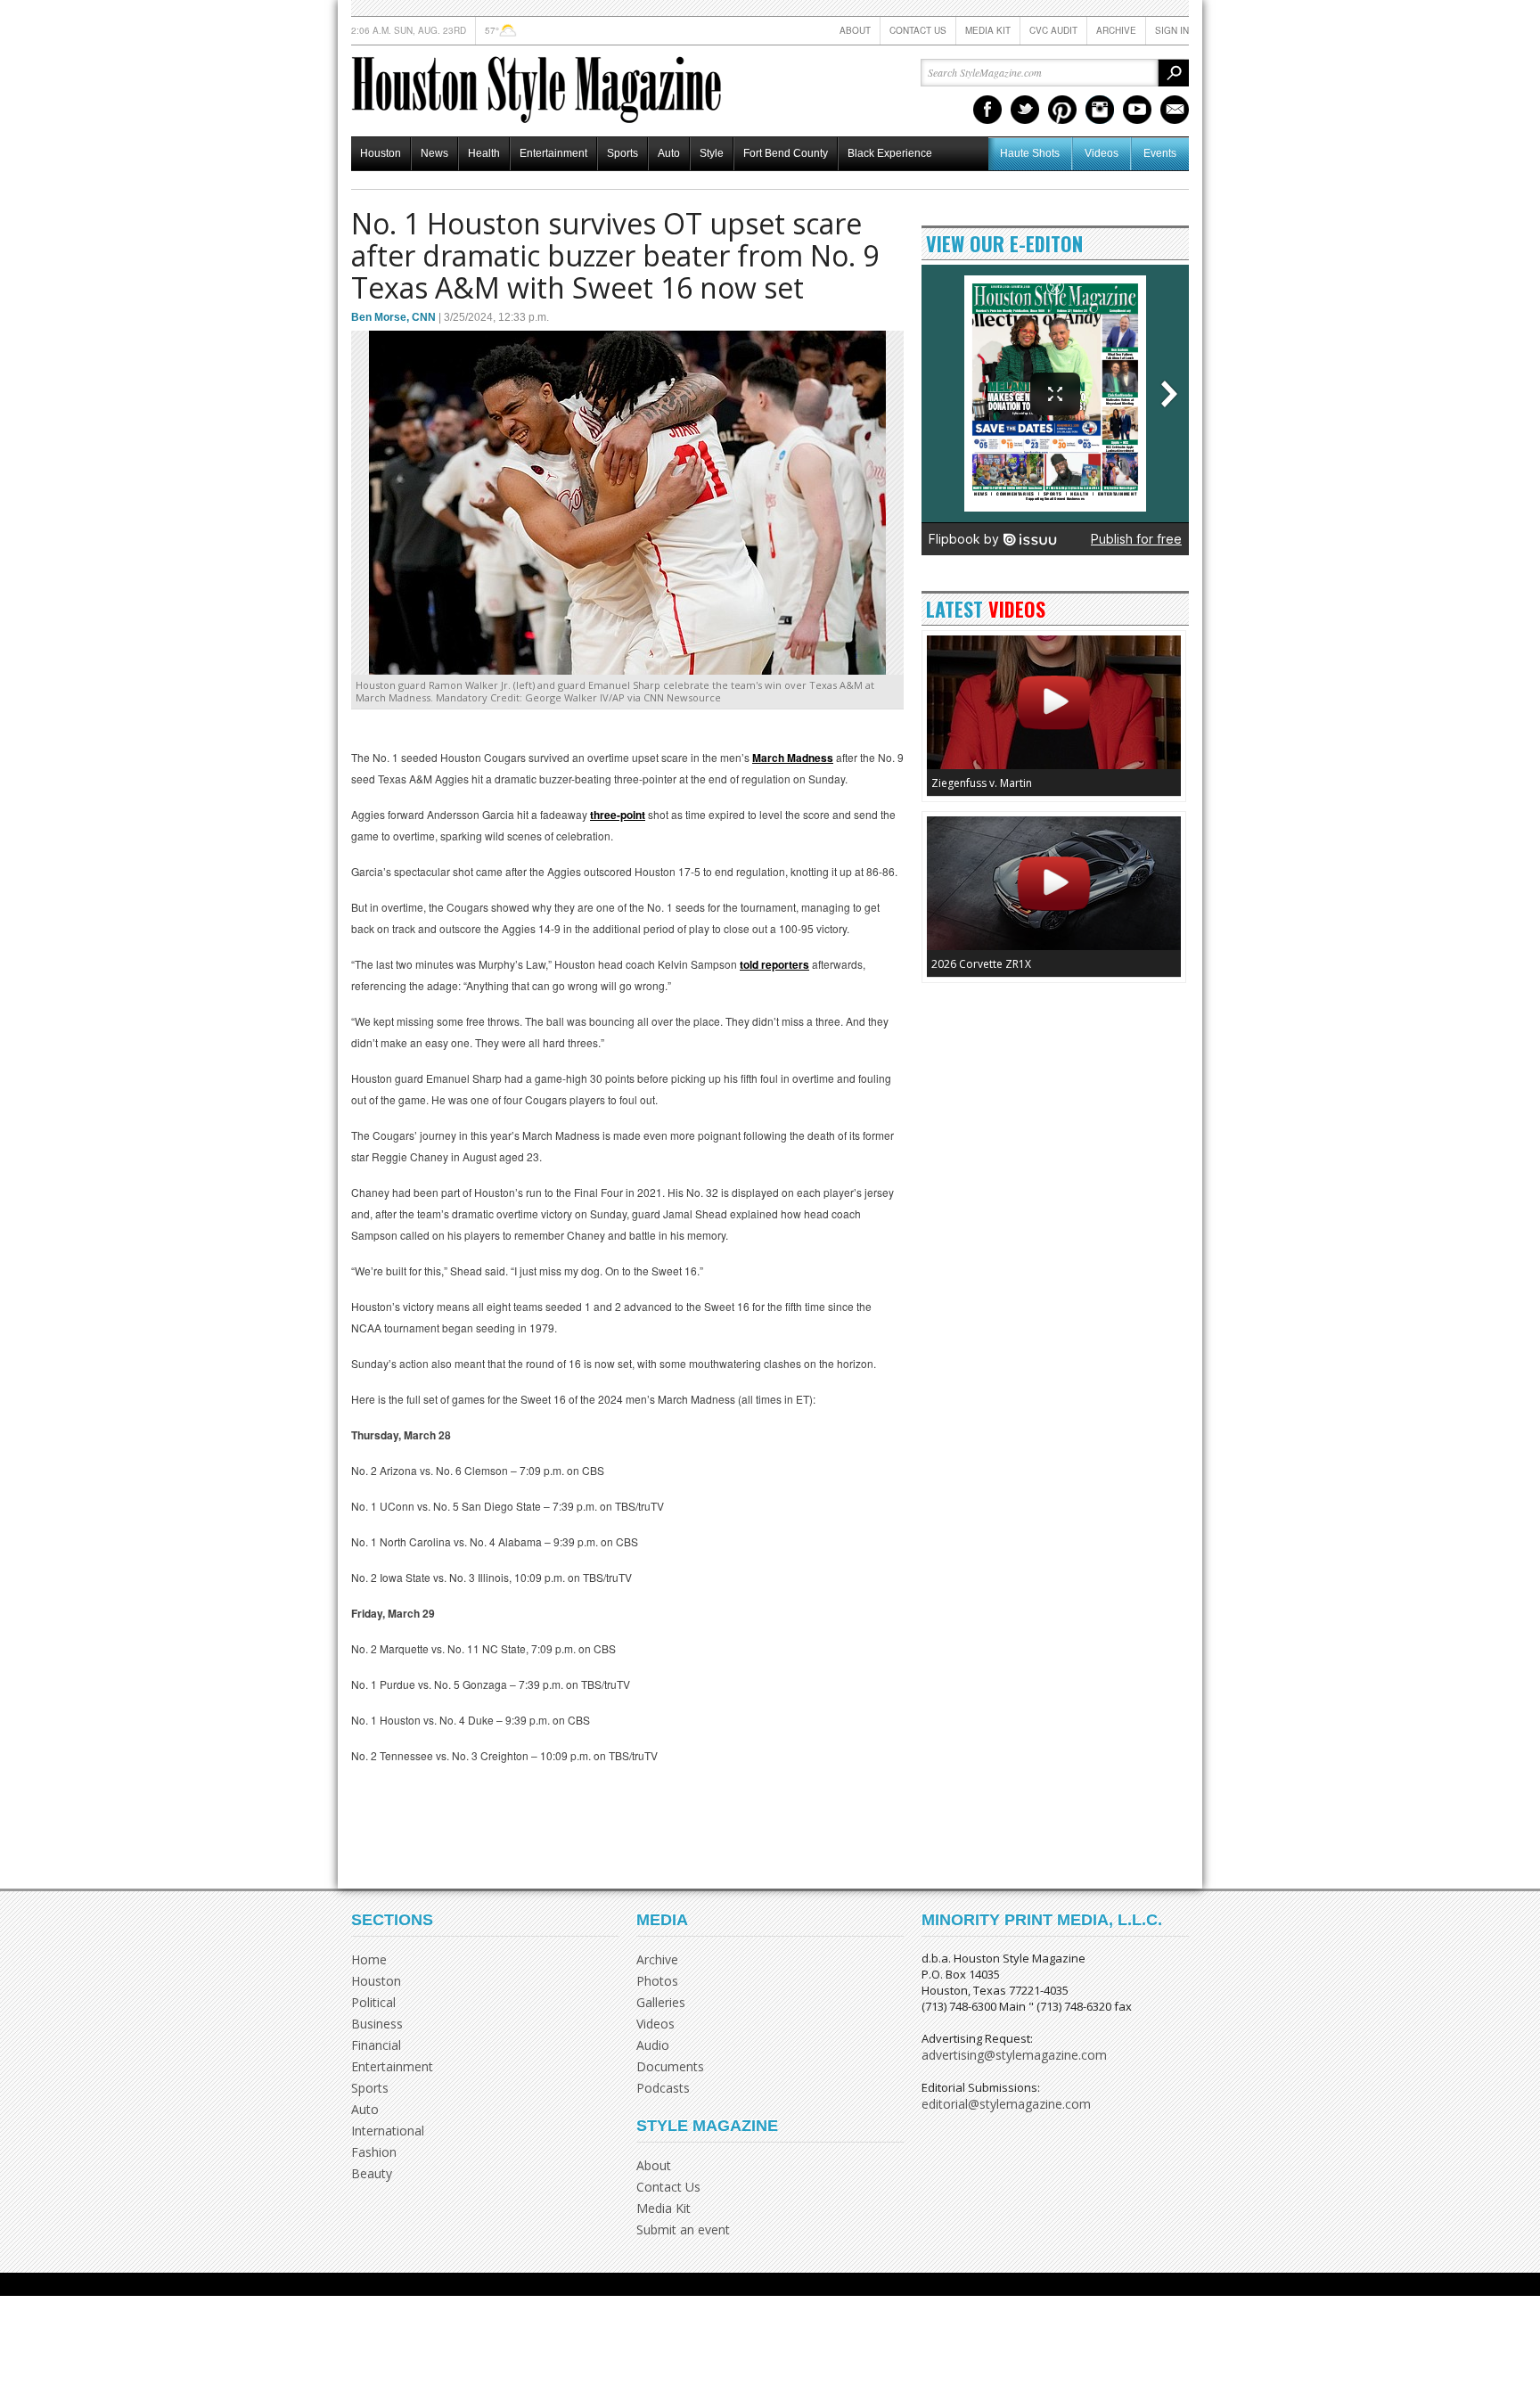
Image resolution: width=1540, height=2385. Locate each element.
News (434, 153)
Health (484, 153)
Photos (657, 1981)
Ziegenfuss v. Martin (982, 783)
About (855, 30)
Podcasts (663, 2088)
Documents (670, 2066)
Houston (381, 153)
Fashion (374, 2152)
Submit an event (683, 2229)
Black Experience (890, 153)
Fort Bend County (786, 153)
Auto (669, 153)
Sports (623, 153)
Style (712, 153)
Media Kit (988, 30)
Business (377, 2024)
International (388, 2131)
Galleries (661, 2002)
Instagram (1100, 110)
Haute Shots (1030, 153)
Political (373, 2002)
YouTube (1137, 110)
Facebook (987, 110)
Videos (1102, 153)
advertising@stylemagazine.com (1014, 2055)
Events (1160, 153)
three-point (618, 815)
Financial (376, 2045)
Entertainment (553, 153)
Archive (1116, 30)
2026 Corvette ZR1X (981, 964)
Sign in (1172, 30)
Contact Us (918, 30)
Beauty (372, 2173)
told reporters (774, 964)
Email (1175, 110)
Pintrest (1062, 110)
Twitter (1025, 110)
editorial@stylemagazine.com (1006, 2104)
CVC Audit (1053, 30)
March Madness (793, 758)
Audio (653, 2045)
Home (369, 1959)
